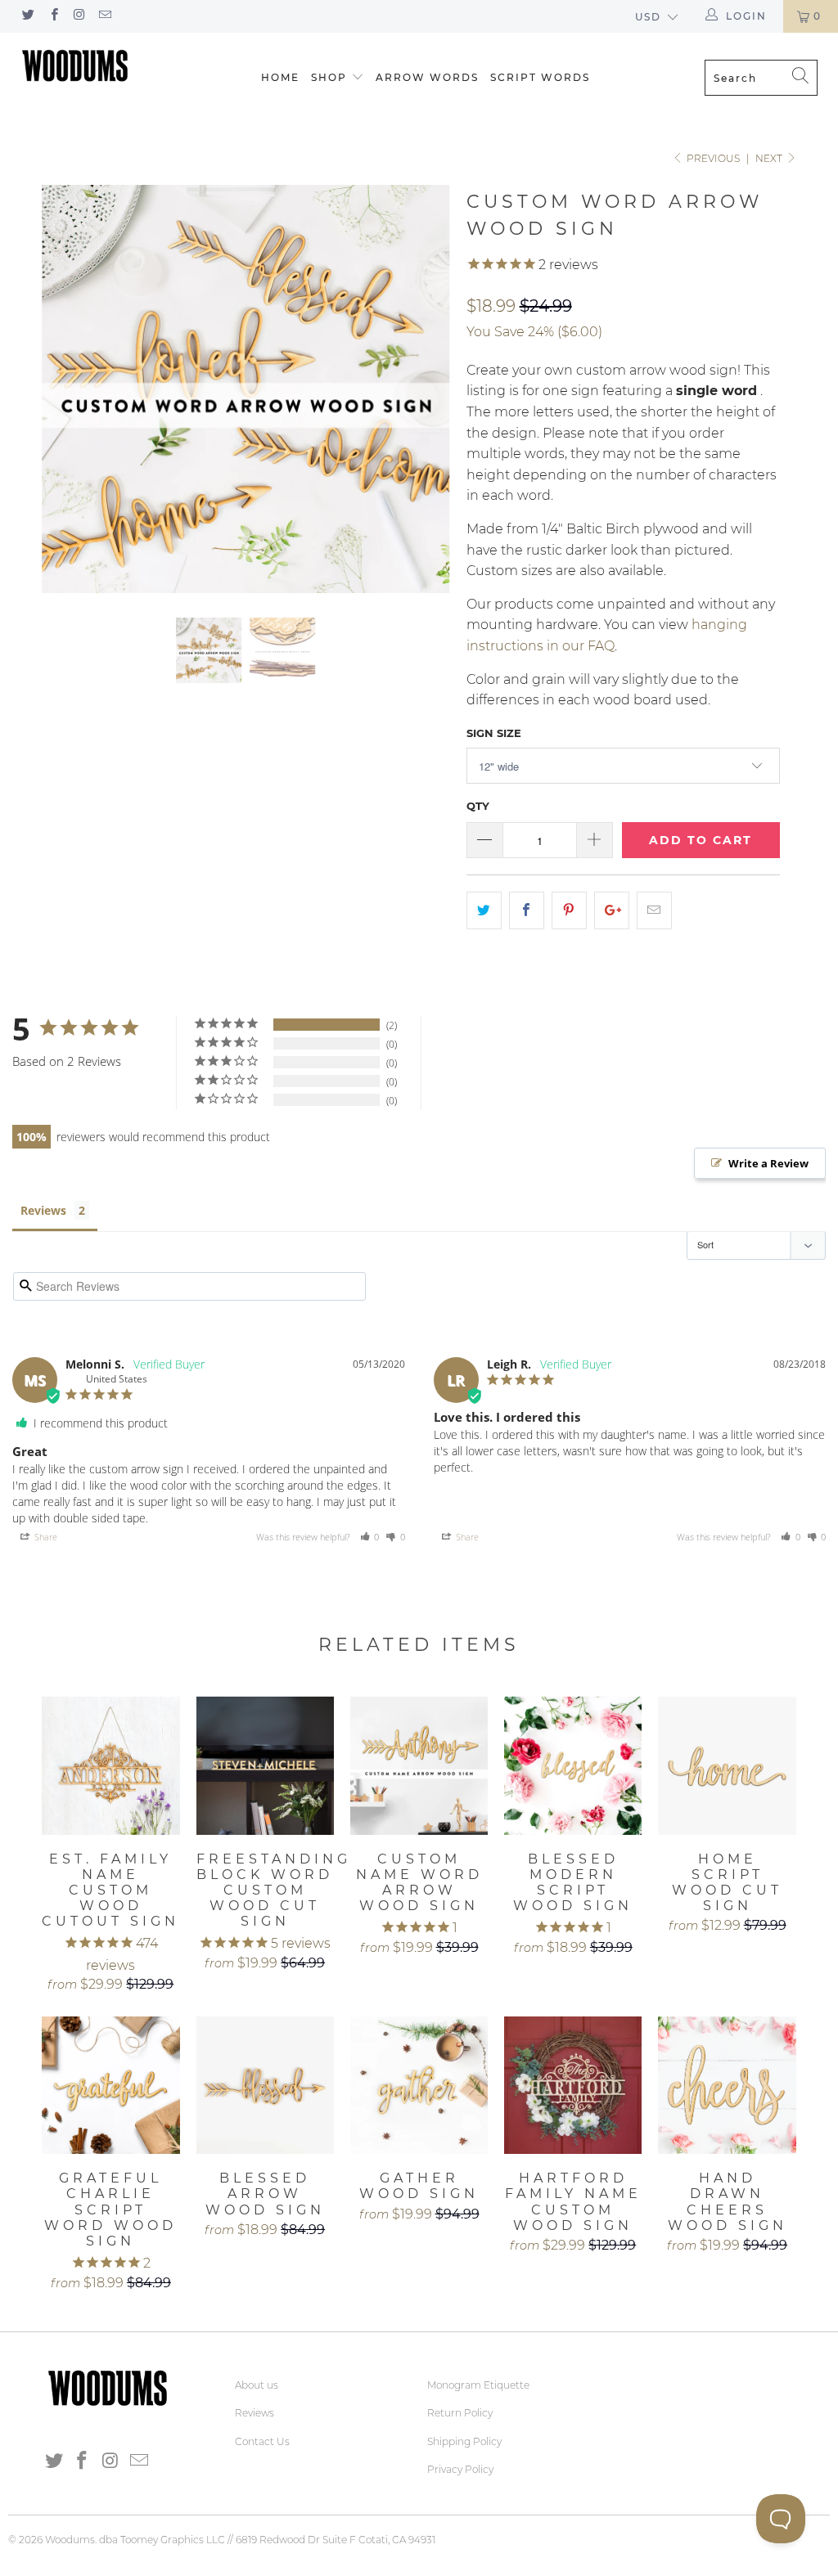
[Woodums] (75, 65)
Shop (329, 77)
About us (257, 2385)
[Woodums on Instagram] (79, 16)
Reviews (43, 1210)
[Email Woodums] (104, 16)
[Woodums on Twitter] (27, 16)
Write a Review (768, 1163)
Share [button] (45, 1537)
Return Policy (460, 2413)
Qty (478, 806)
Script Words (540, 77)
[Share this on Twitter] (484, 910)
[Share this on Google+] (612, 910)
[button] (370, 1537)
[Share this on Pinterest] (569, 910)
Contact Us (262, 2441)
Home (280, 77)
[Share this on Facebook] (527, 910)
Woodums (70, 2540)
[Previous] (63, 389)
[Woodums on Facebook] (53, 16)
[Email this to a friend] (654, 910)
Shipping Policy (464, 2441)
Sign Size (494, 733)
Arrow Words (427, 77)
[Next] (428, 389)
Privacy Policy (460, 2469)
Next (770, 158)
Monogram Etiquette (478, 2385)
